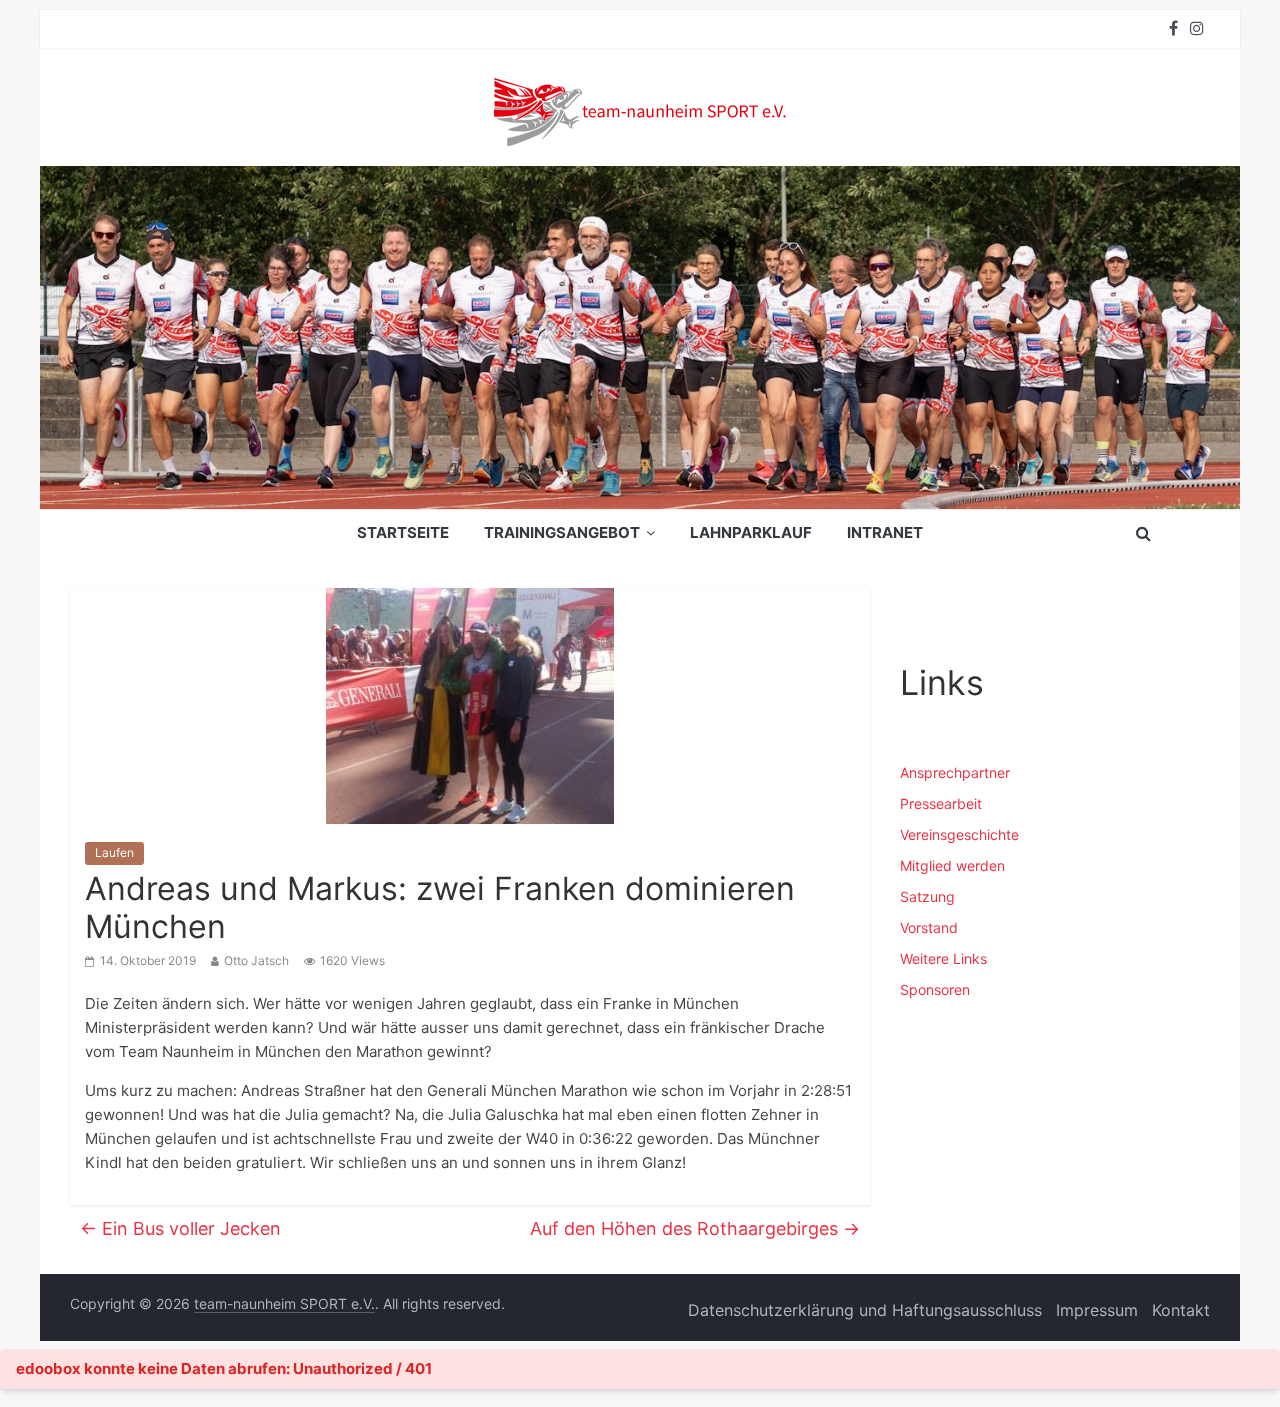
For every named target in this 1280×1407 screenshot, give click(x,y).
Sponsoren (935, 989)
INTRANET (885, 532)
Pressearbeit (941, 803)
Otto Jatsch (256, 960)
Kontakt (1181, 1310)
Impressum (1097, 1310)
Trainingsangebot (562, 532)
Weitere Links (943, 958)
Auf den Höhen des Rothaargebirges (695, 1228)
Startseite (403, 532)
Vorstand (929, 927)
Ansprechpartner (955, 772)
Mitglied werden (952, 865)
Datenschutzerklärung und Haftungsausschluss (865, 1310)
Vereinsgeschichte (959, 834)
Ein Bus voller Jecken (180, 1228)
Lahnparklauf (751, 532)
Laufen (114, 852)
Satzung (927, 896)
